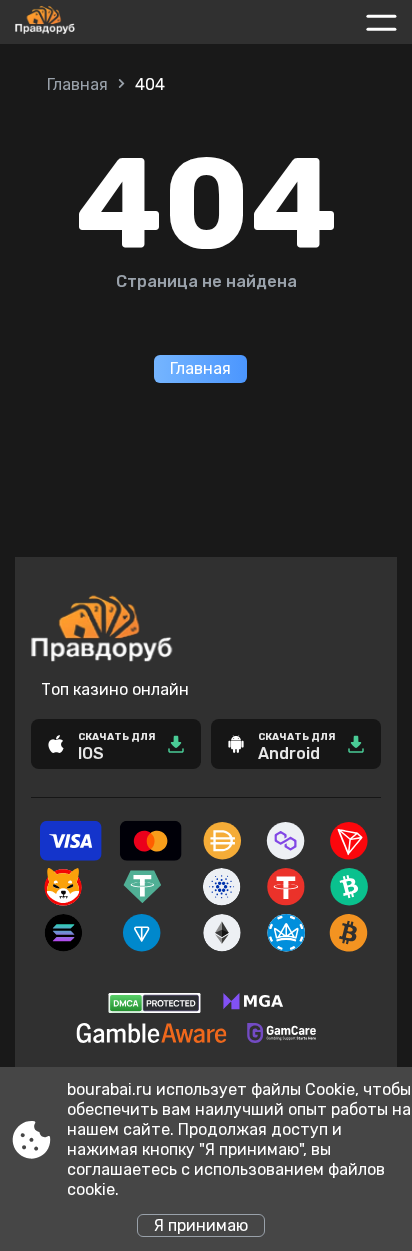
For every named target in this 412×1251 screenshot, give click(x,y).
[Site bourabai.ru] (89, 22)
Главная (77, 84)
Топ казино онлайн (115, 689)
